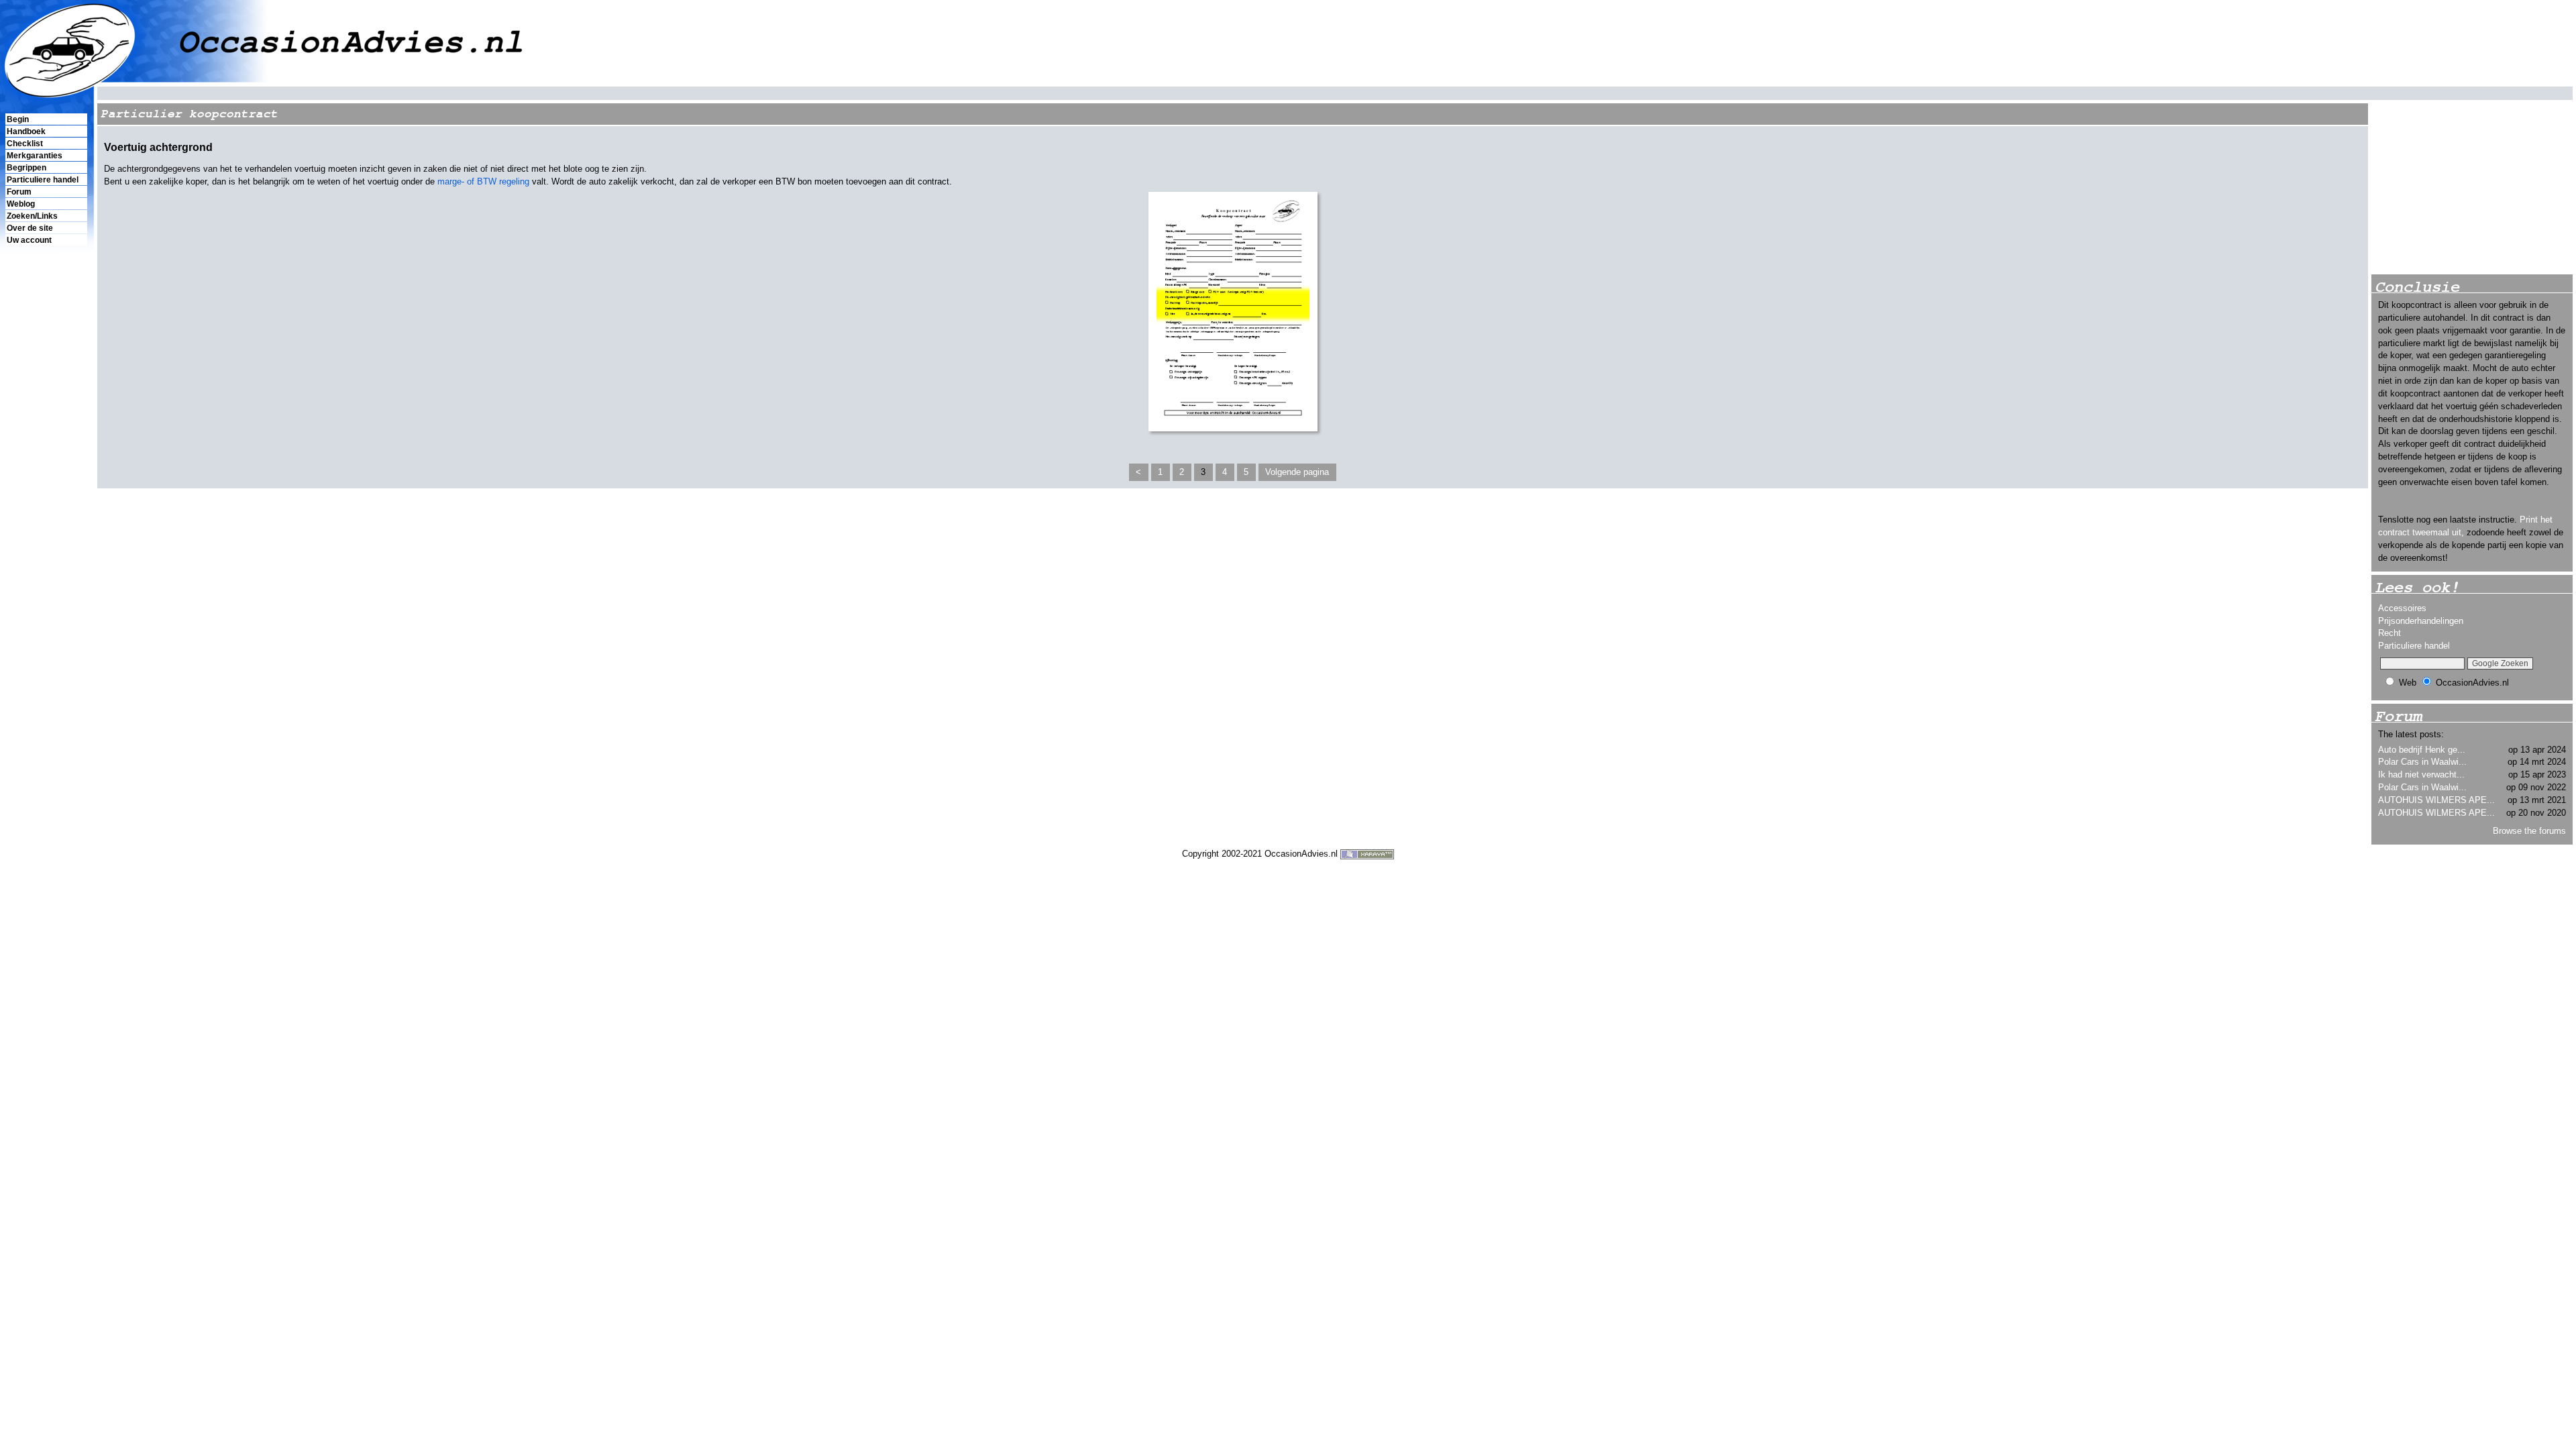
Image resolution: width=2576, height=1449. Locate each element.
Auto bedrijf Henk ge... (2422, 750)
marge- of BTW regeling (483, 181)
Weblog (21, 204)
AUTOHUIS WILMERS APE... (2436, 800)
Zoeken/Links (32, 216)
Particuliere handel (43, 180)
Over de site (30, 228)
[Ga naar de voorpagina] (1288, 42)
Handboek (26, 131)
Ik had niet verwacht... (2421, 774)
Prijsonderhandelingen (2421, 621)
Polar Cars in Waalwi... (2422, 762)
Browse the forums (2529, 831)
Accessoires (2402, 608)
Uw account (29, 240)
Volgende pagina (1297, 472)
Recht (2390, 633)
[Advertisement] (46, 477)
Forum (19, 192)
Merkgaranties (35, 156)
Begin (18, 119)
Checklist (25, 144)
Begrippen (26, 168)
